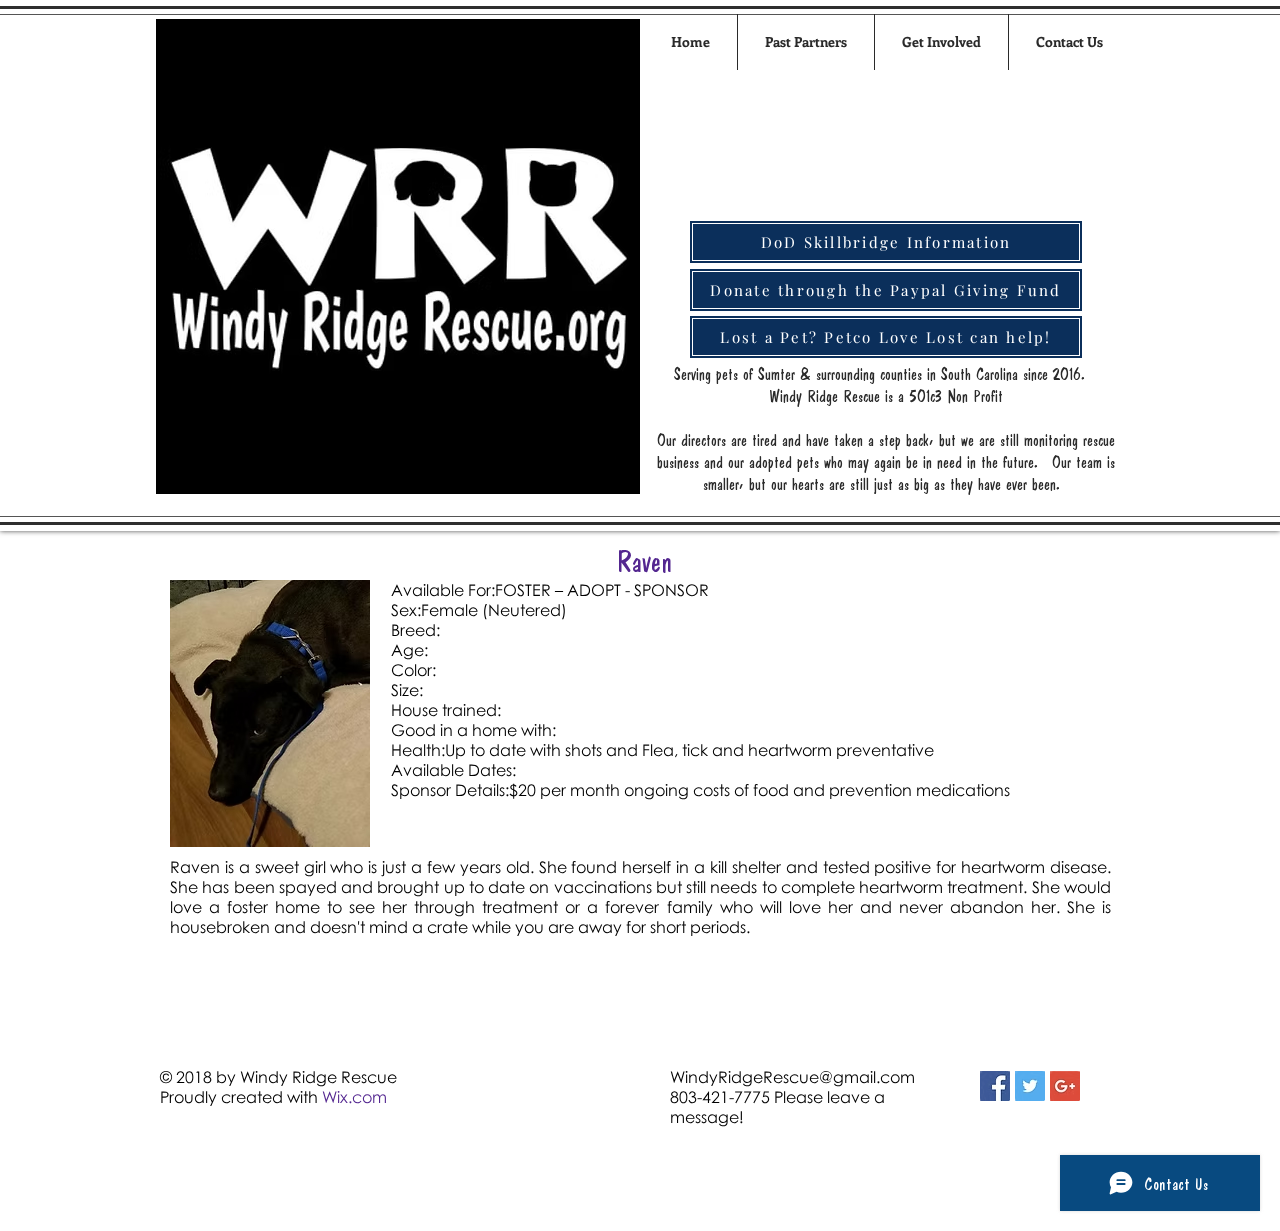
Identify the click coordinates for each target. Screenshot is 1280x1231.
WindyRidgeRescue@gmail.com (792, 1077)
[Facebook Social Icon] (995, 1086)
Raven (644, 561)
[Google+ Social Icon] (1065, 1086)
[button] (941, 42)
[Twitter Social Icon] (1030, 1086)
